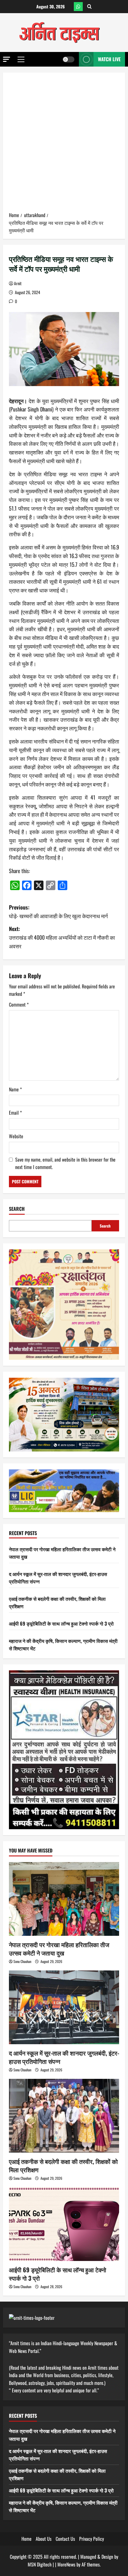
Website (16, 1136)
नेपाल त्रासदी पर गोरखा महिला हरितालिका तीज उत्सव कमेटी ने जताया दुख (59, 1949)
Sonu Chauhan (22, 1961)
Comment (19, 1004)
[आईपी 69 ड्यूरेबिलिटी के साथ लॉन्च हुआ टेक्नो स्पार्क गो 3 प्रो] (64, 2224)
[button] (7, 59)
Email (15, 1113)
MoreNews (66, 2564)
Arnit (18, 283)
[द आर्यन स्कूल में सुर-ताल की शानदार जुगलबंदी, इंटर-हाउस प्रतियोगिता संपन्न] (64, 2007)
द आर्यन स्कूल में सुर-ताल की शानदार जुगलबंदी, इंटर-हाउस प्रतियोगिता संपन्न (64, 2057)
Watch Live (109, 59)
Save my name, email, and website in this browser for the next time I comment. (65, 1163)
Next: (62, 937)
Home (26, 2539)
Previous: (58, 911)
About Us (44, 2539)
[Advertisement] (64, 144)
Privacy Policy (92, 2539)
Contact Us (65, 2539)
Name (15, 1089)
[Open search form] (89, 7)
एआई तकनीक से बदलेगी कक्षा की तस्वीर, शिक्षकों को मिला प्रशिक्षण (63, 2165)
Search (17, 1209)
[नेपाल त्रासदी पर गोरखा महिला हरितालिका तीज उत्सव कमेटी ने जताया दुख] (64, 1899)
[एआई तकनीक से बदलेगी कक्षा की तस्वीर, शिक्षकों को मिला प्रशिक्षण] (64, 2116)
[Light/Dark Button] (68, 59)
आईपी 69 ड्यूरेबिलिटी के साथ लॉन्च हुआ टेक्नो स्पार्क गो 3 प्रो (61, 1623)
